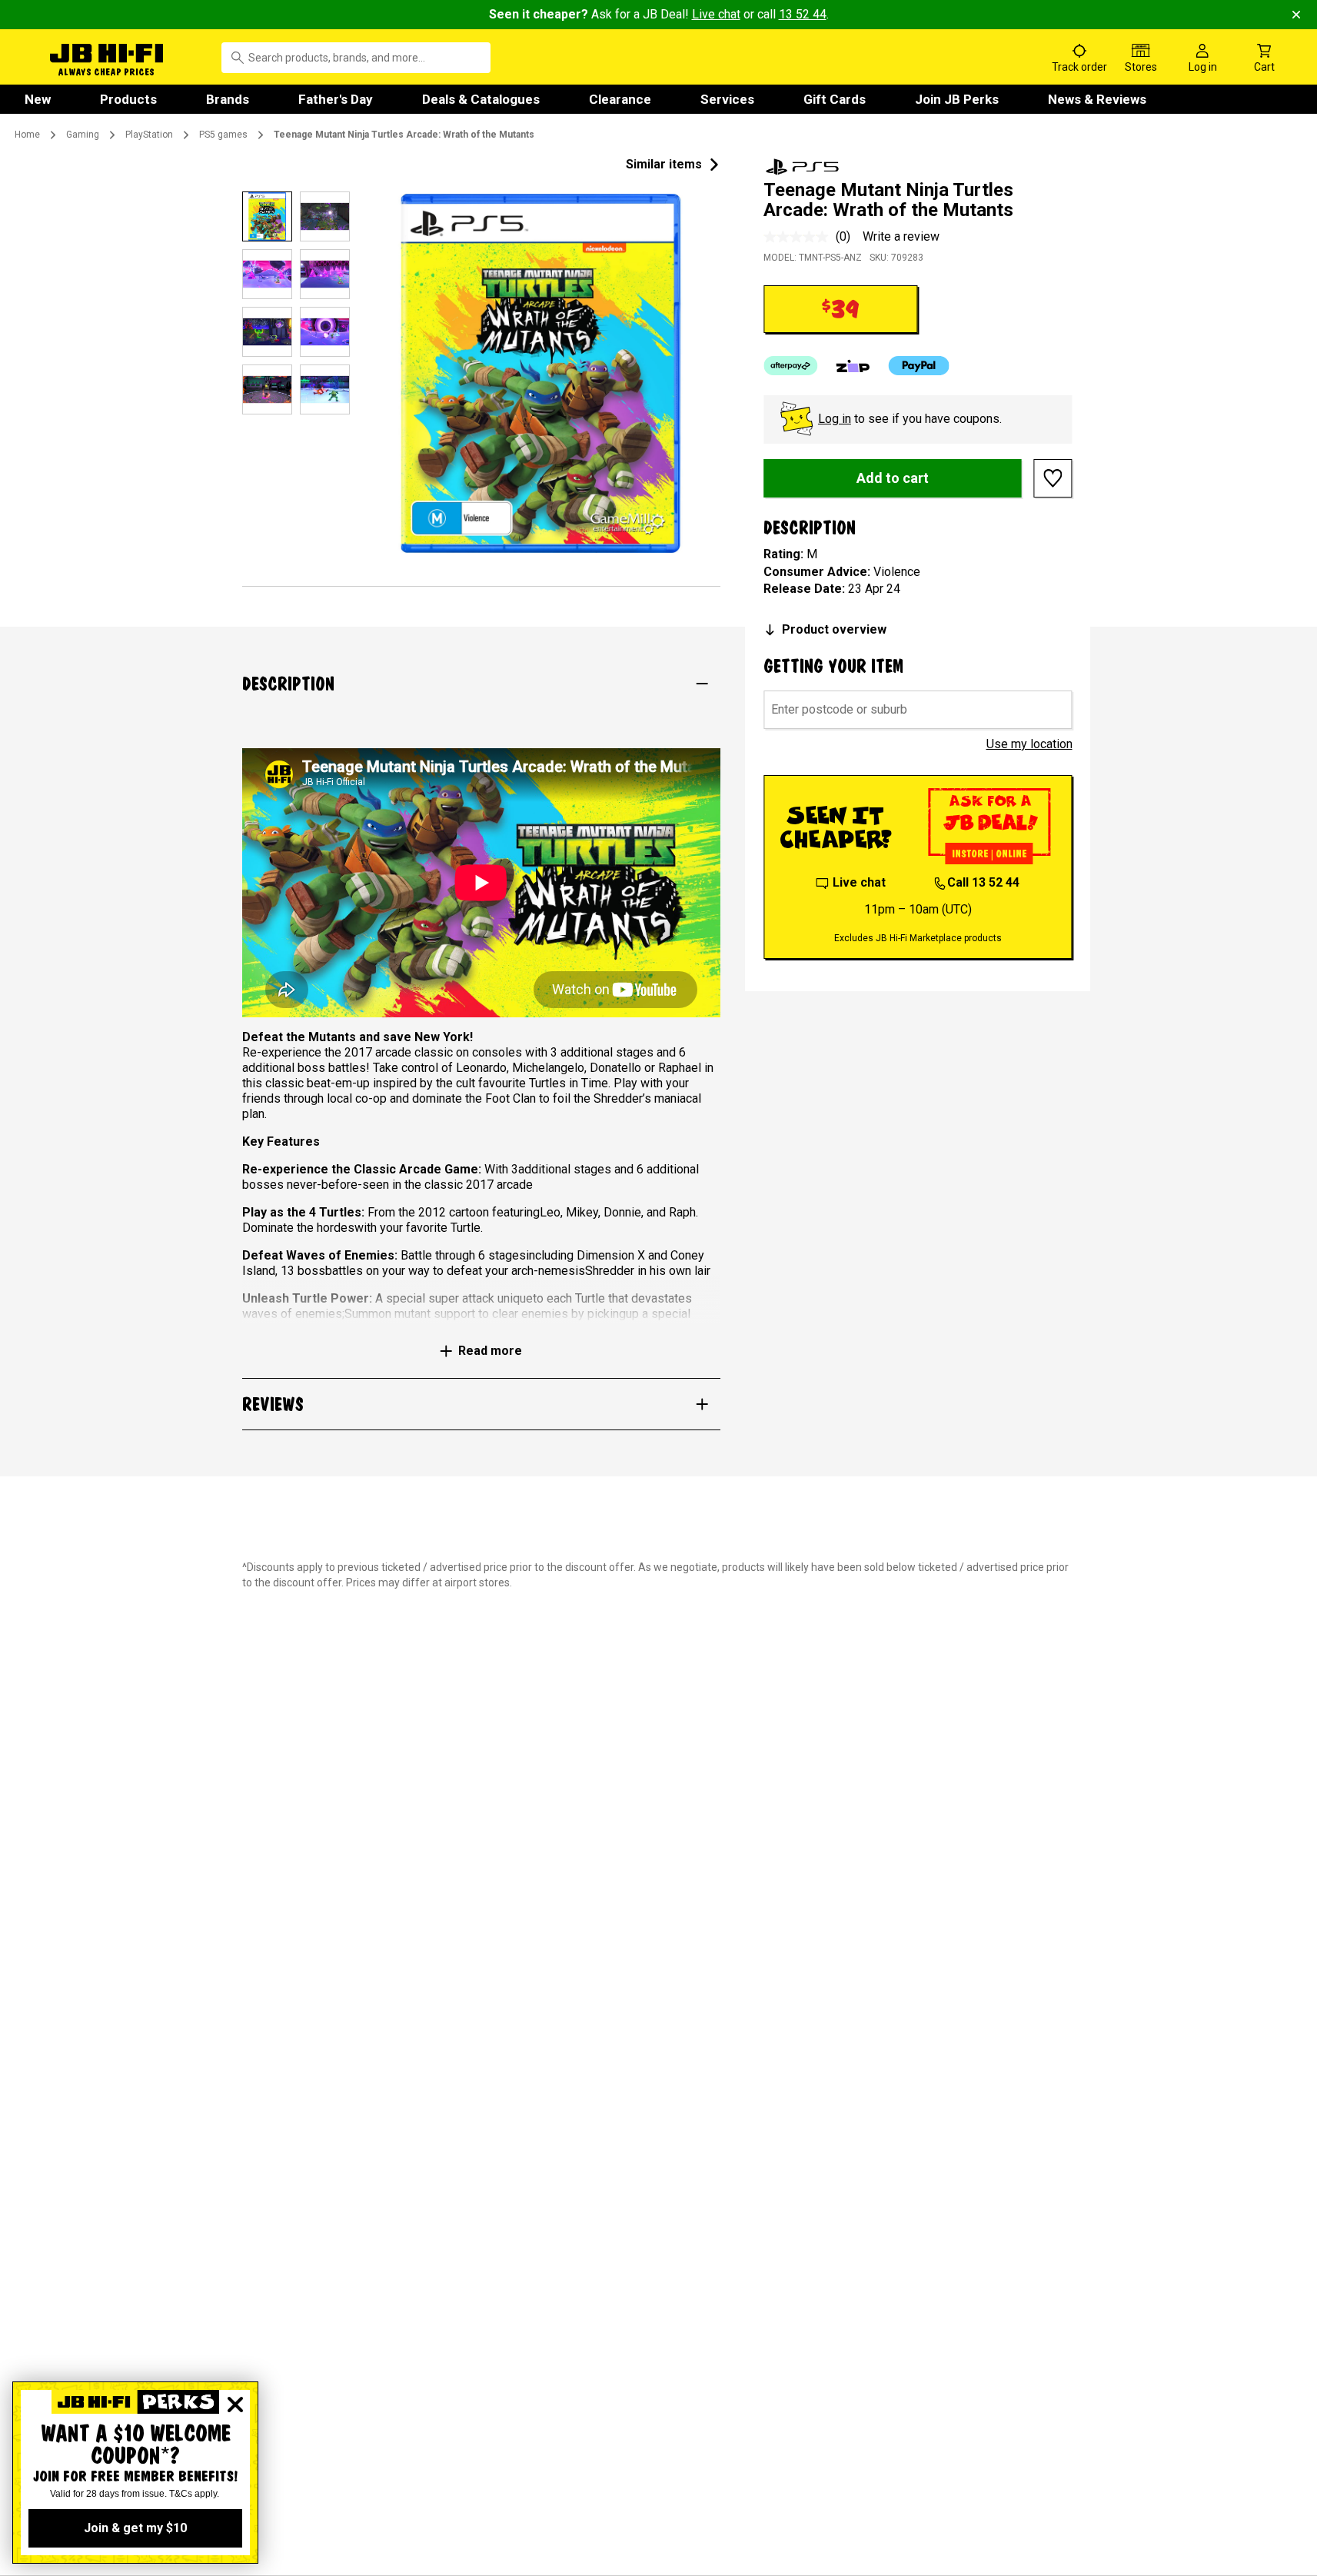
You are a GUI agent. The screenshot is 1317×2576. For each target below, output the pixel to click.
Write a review (901, 236)
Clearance (620, 99)
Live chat (716, 14)
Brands (228, 99)
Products (128, 99)
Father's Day (336, 99)
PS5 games (223, 135)
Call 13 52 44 (983, 882)
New (38, 99)
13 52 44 (803, 14)
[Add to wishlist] (1053, 478)
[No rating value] (800, 237)
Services (727, 99)
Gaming (83, 135)
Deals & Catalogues (481, 99)
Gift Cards (835, 99)
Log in (835, 419)
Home (27, 135)
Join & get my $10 (135, 2528)
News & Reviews (1097, 99)
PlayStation (149, 135)
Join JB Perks (957, 99)
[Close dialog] (235, 2405)
